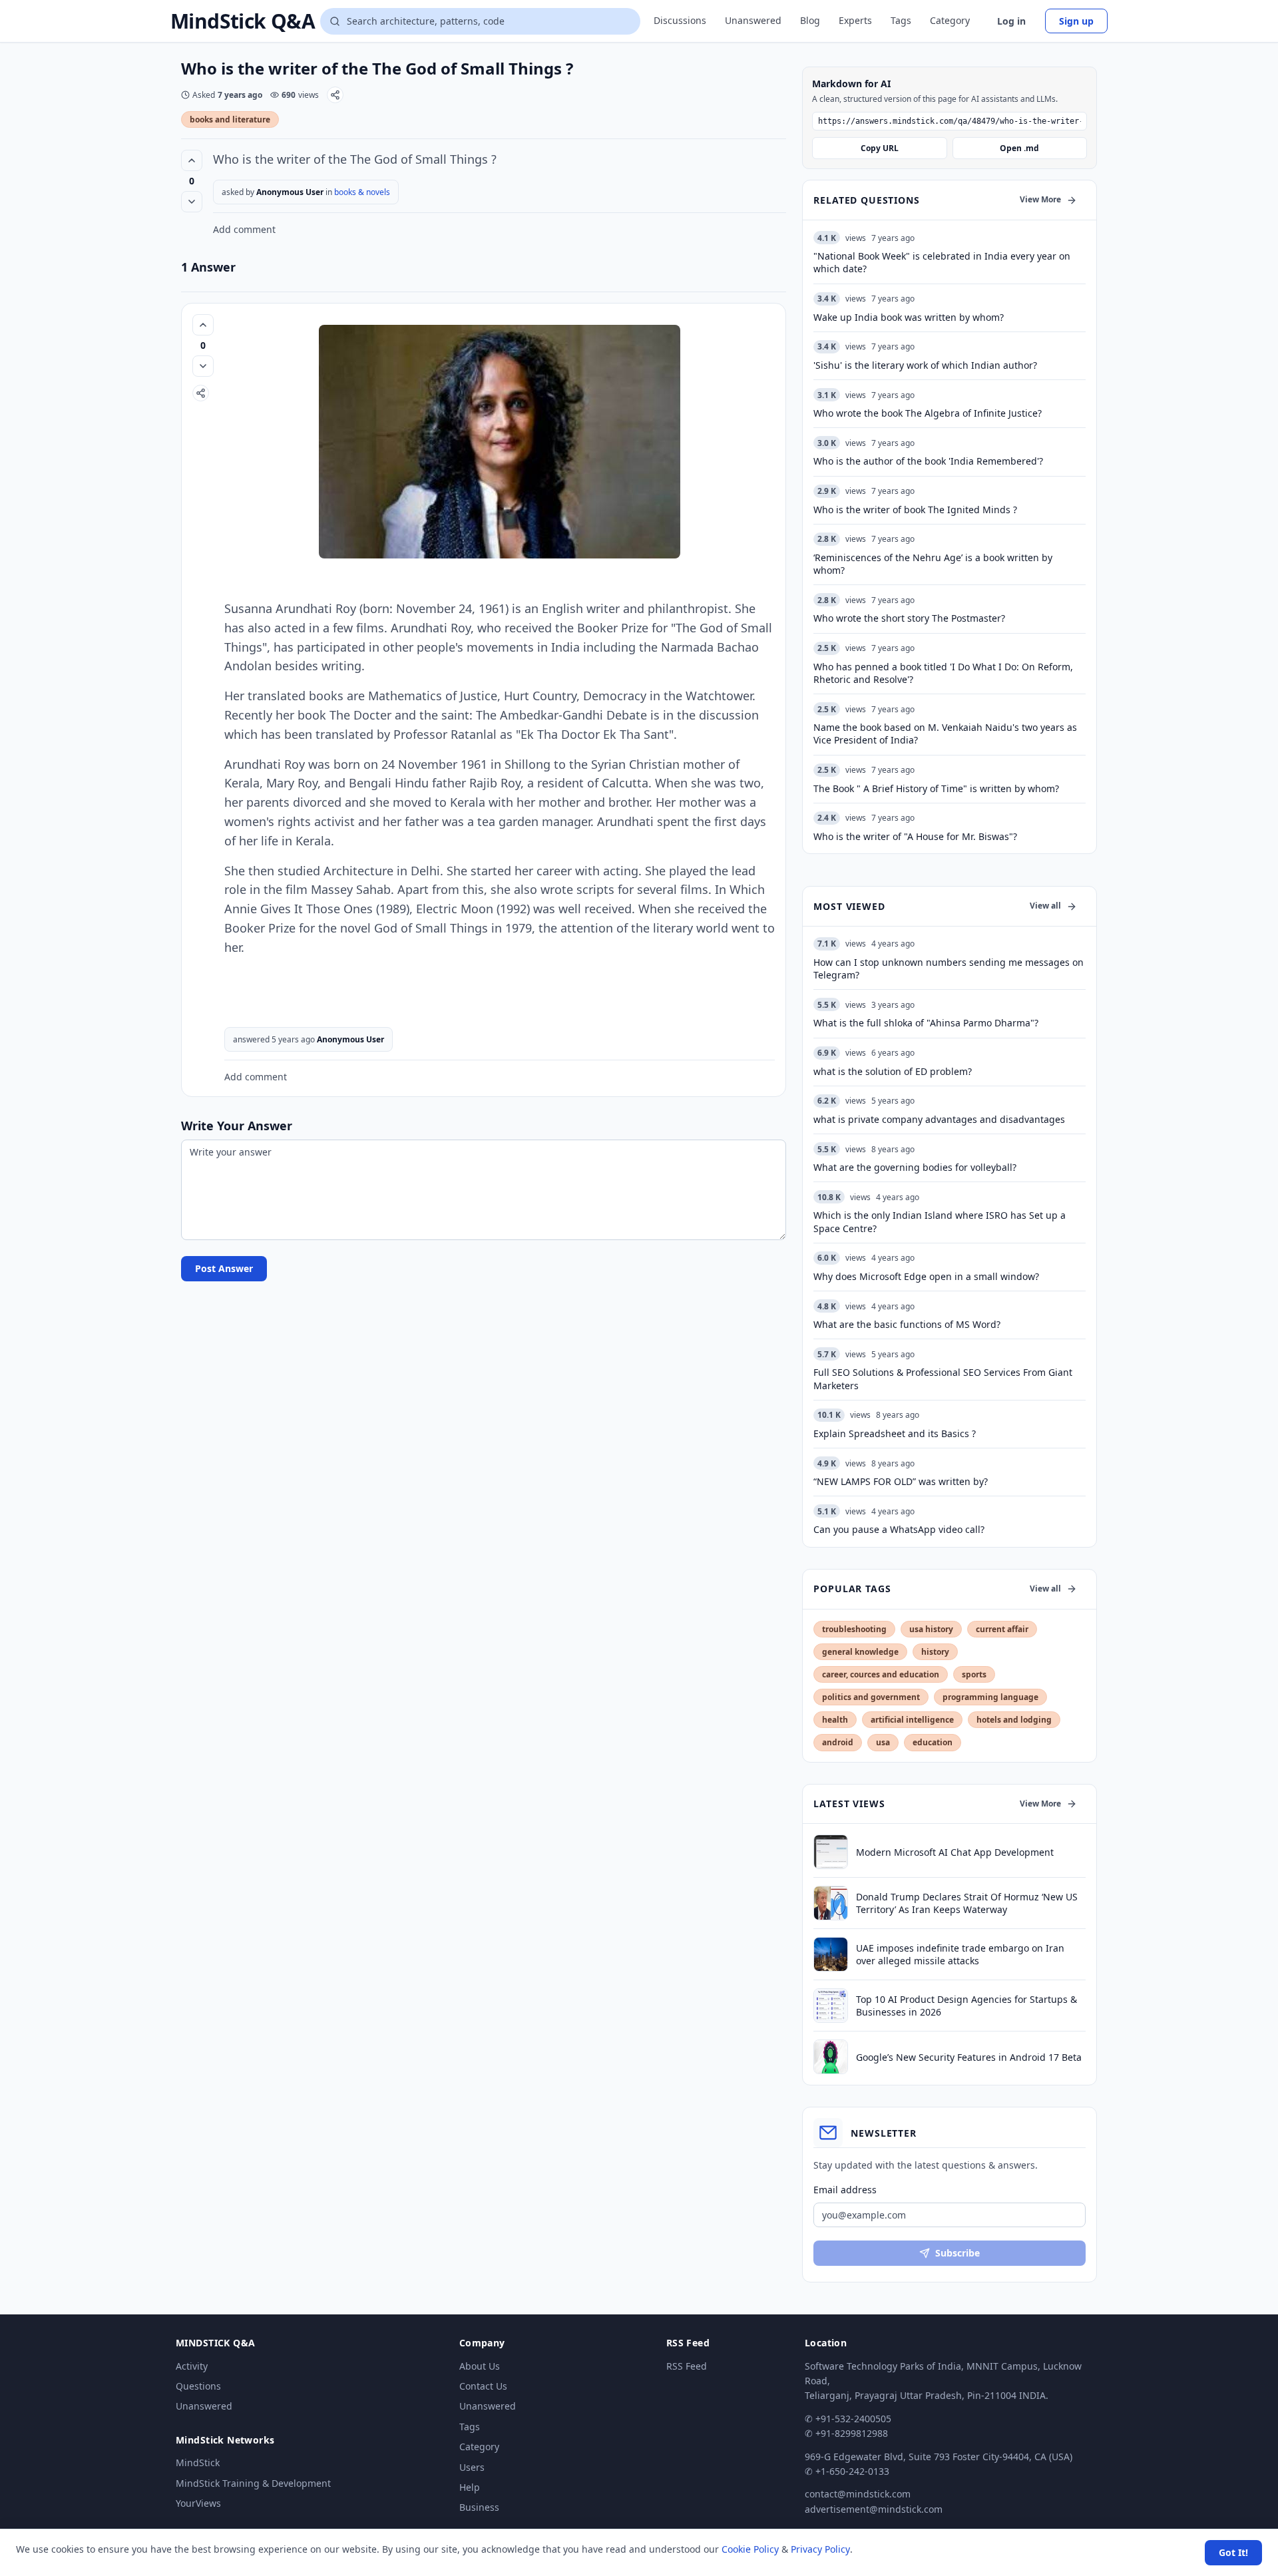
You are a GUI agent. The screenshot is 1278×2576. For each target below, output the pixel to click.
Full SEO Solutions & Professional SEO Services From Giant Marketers (943, 1379)
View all (1045, 906)
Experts (855, 20)
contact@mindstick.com (858, 2494)
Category (950, 20)
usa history (931, 1629)
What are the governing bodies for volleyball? (915, 1167)
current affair (1002, 1629)
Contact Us (483, 2386)
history (935, 1652)
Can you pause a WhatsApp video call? (899, 1529)
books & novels (362, 192)
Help (470, 2487)
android (838, 1742)
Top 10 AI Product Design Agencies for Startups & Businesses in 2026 (966, 2006)
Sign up (1076, 21)
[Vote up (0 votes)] (192, 160)
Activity (192, 2366)
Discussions (680, 20)
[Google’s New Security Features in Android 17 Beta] (831, 2057)
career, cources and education (881, 1674)
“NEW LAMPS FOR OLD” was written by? (901, 1481)
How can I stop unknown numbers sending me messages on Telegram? (949, 968)
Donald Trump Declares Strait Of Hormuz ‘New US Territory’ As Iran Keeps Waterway (967, 1903)
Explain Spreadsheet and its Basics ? (895, 1433)
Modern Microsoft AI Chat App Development (955, 1852)
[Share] (335, 95)
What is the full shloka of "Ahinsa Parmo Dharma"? (926, 1023)
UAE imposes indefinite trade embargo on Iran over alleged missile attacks (960, 1954)
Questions (198, 2386)
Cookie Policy (750, 2549)
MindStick (198, 2463)
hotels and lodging (1014, 1720)
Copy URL (880, 148)
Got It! (1233, 2552)
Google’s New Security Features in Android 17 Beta (969, 2057)
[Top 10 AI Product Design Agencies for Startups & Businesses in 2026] (831, 2006)
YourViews (198, 2503)
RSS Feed (687, 2366)
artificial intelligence (912, 1720)
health (835, 1720)
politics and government (871, 1697)
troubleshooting (854, 1629)
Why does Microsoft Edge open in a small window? (926, 1276)
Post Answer (224, 1268)
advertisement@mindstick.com (874, 2509)
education (933, 1742)
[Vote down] (192, 202)
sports (974, 1674)
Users (472, 2467)
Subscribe (958, 2253)
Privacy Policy (820, 2549)
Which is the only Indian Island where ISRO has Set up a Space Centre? (940, 1221)
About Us (480, 2366)
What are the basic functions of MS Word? (907, 1324)
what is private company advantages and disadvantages (939, 1119)
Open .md (1019, 148)
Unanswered (753, 20)
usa (883, 1742)
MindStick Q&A (243, 21)
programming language (990, 1697)
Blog (810, 20)
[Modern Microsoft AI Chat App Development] (831, 1852)
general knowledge (860, 1652)
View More (1040, 199)
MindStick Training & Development (253, 2483)
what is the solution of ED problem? (893, 1071)
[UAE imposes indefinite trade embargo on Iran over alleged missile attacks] (831, 1954)
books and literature (230, 119)
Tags (901, 20)
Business (479, 2507)
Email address (845, 2190)
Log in (1011, 21)
